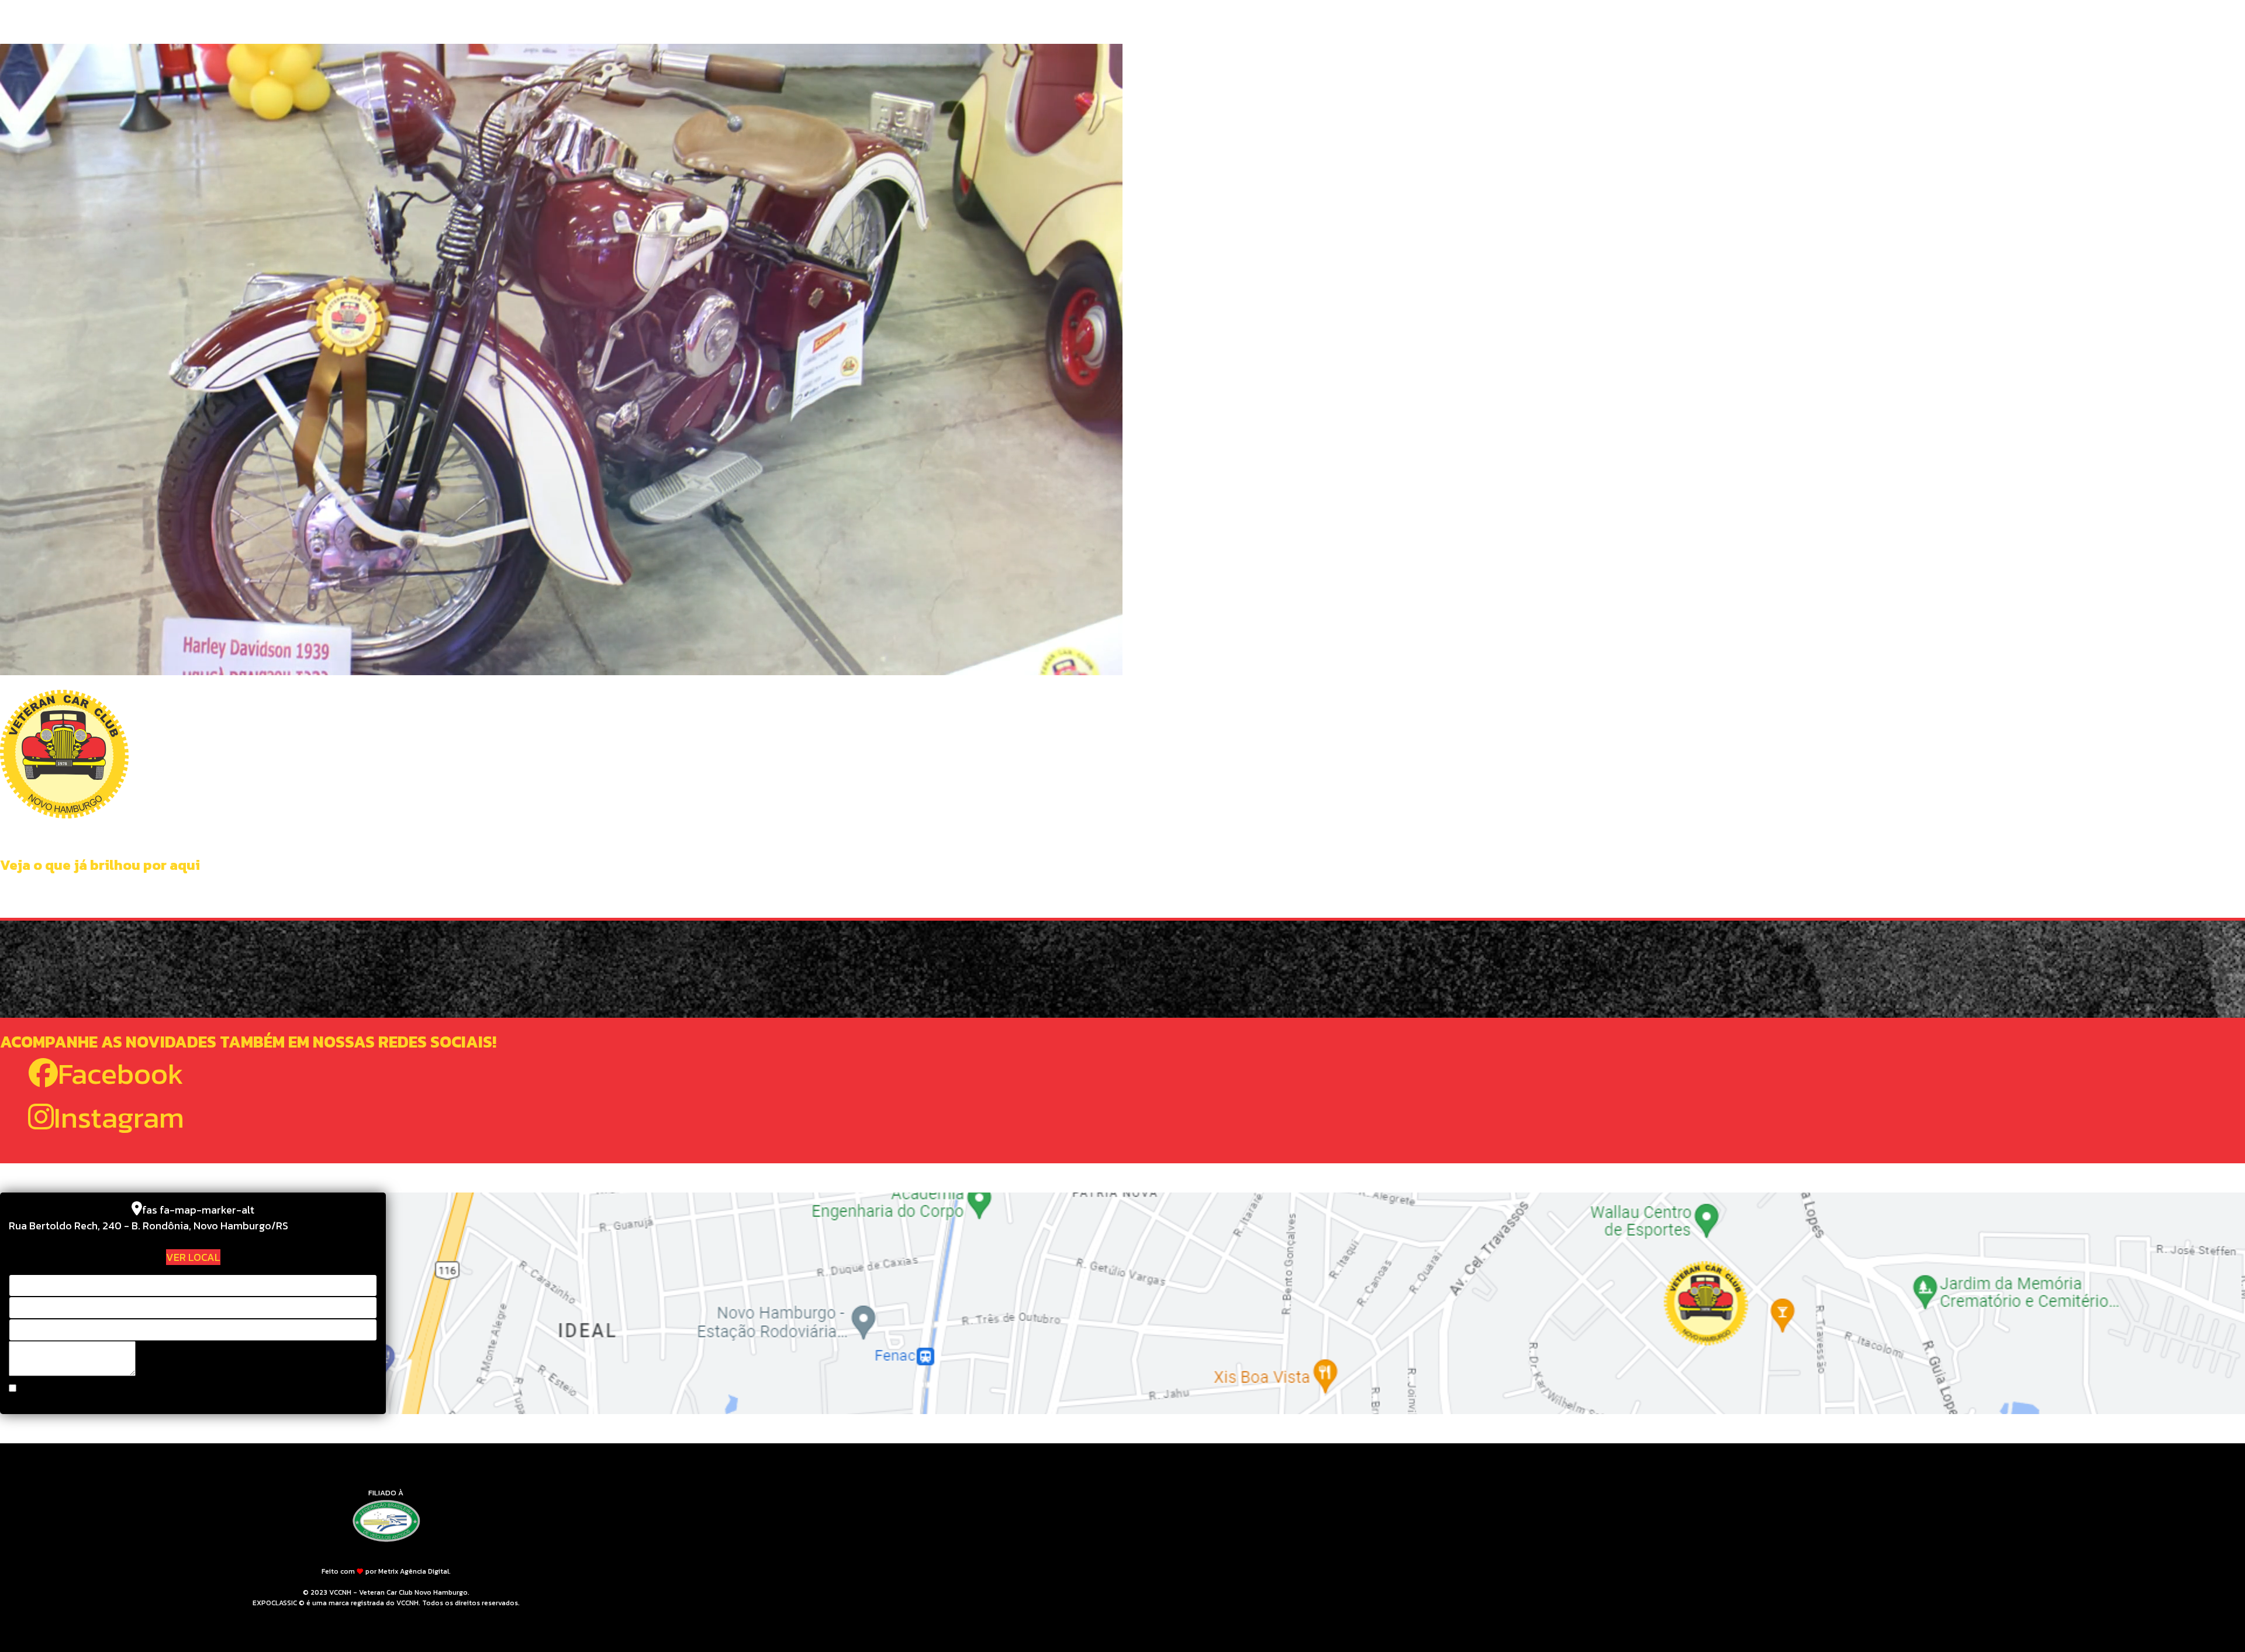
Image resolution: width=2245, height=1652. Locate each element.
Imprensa (1405, 23)
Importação (1169, 23)
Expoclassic (1341, 23)
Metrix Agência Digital (414, 1571)
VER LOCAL (193, 1257)
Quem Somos (963, 23)
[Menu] (1492, 23)
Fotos (1223, 23)
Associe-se (1275, 23)
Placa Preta (1099, 23)
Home (909, 23)
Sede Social (1031, 23)
